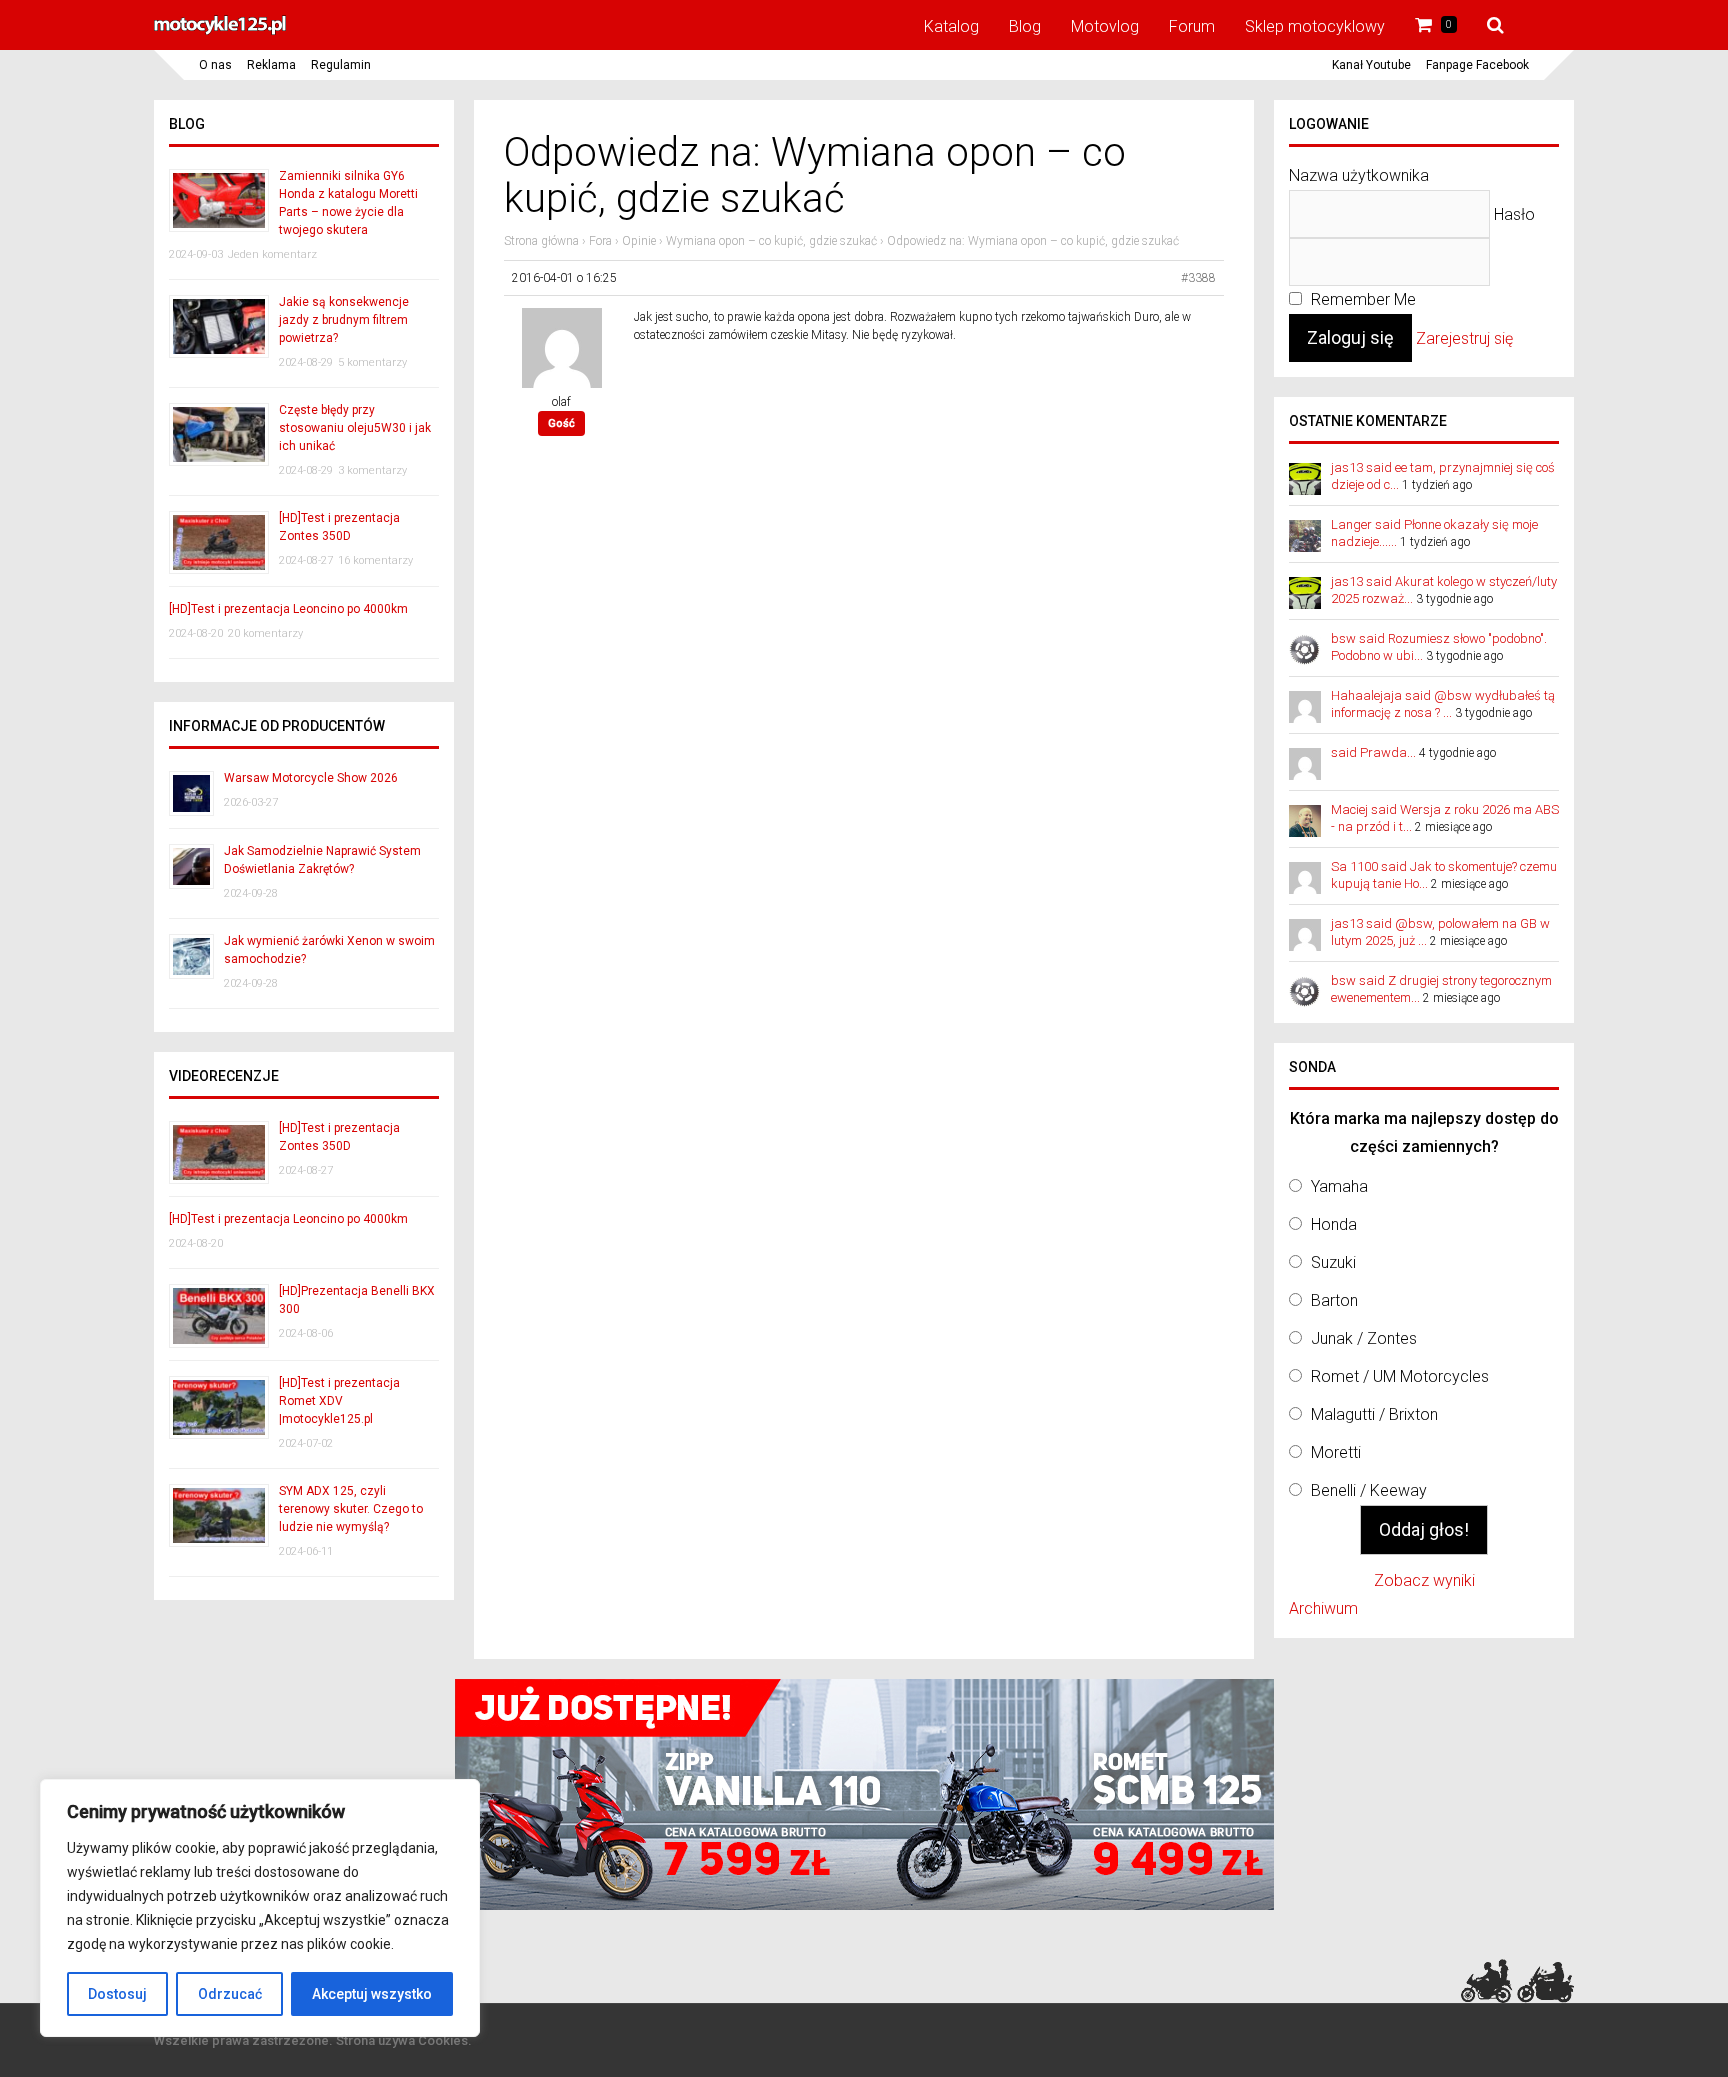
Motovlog (1105, 26)
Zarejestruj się (1464, 338)
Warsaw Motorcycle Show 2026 (311, 778)
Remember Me (1361, 299)
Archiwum (1323, 1608)
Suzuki (1333, 1262)
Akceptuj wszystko (372, 1994)
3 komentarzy (372, 470)
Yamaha (1339, 1186)
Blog (1025, 26)
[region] (260, 1908)
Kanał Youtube (1371, 65)
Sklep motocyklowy (1315, 26)
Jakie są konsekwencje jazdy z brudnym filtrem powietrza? (344, 320)
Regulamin (341, 65)
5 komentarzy (372, 362)
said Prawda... (1373, 752)
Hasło (1514, 214)
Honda (1334, 1224)
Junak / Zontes (1364, 1338)
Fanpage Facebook (1477, 65)
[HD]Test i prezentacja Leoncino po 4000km (288, 609)
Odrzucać (230, 1994)
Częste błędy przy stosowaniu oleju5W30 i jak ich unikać (355, 428)
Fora (600, 241)
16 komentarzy (375, 560)
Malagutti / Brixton (1374, 1414)
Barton (1334, 1300)
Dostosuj (117, 1994)
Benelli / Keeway (1369, 1490)
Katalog (951, 26)
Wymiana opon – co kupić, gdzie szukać (771, 241)
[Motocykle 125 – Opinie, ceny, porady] (220, 32)
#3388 (1198, 278)
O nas (215, 65)
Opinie (639, 241)
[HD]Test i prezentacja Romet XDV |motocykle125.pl (339, 1401)
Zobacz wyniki (1424, 1580)
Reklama (271, 65)
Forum (1192, 26)
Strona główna (541, 241)
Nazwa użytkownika (1359, 175)
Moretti (1336, 1452)
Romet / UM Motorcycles (1400, 1376)
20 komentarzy (265, 633)
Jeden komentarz (272, 254)
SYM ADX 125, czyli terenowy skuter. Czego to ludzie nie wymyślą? (351, 1509)
